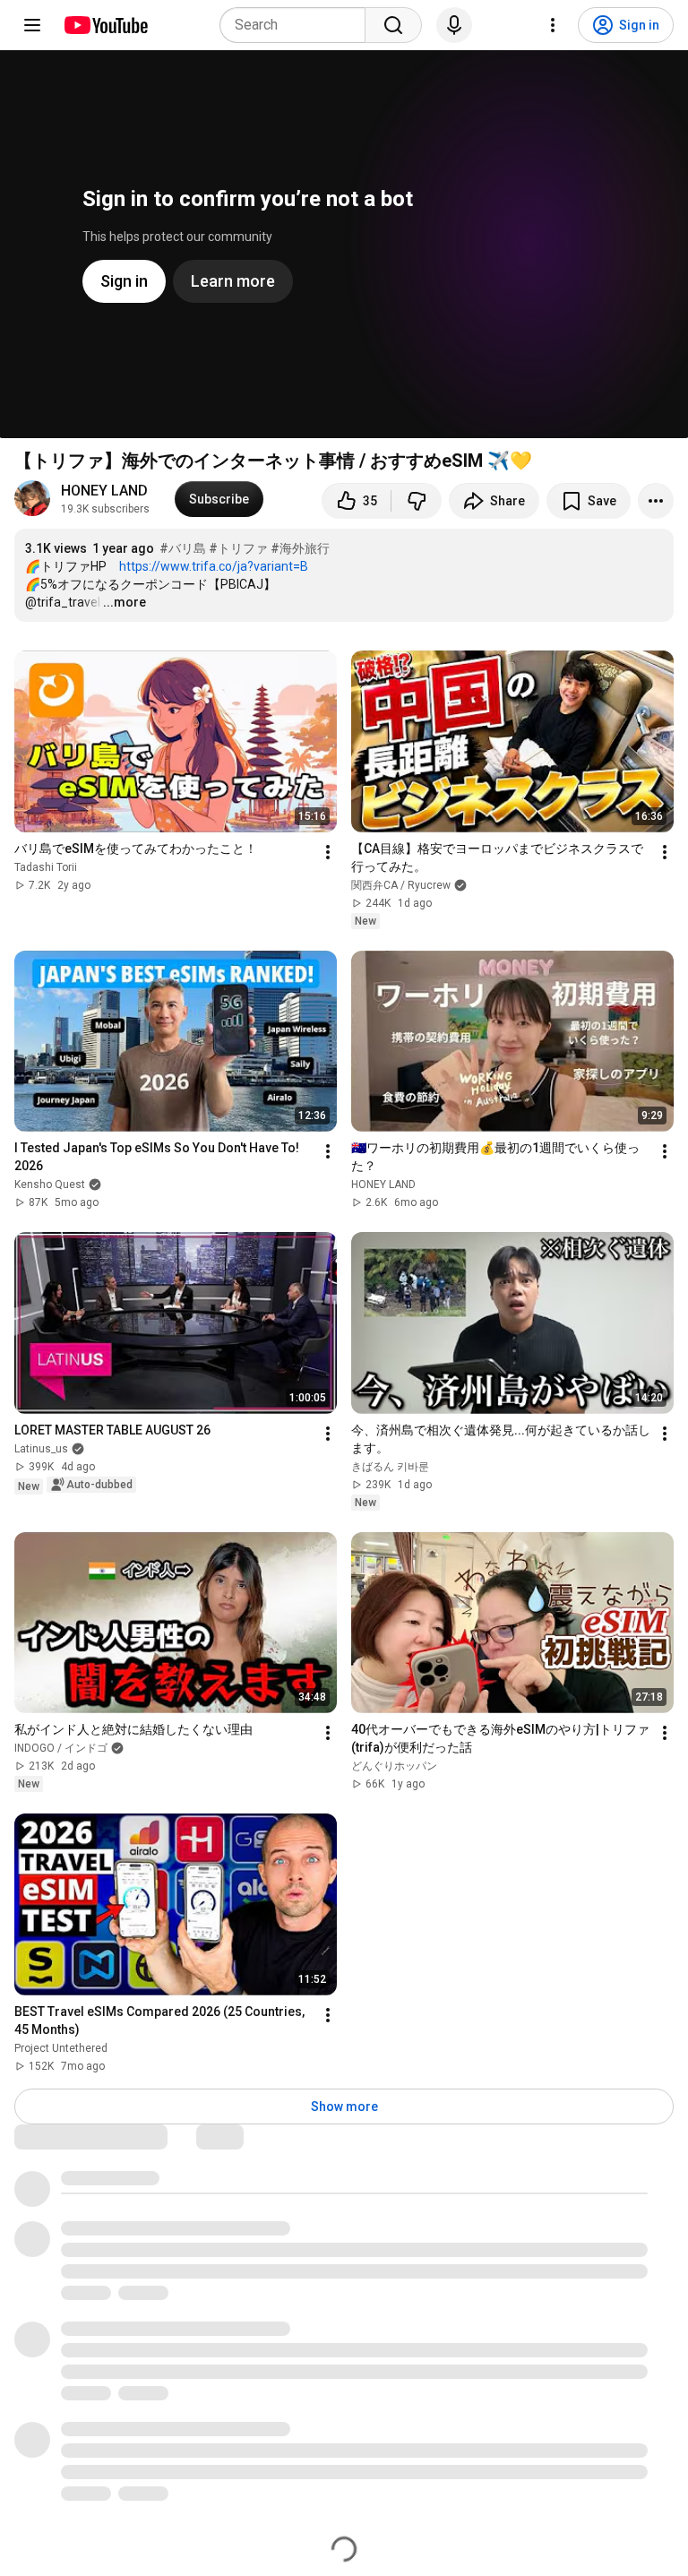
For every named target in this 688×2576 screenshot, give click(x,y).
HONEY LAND (104, 491)
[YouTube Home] (105, 25)
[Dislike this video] (417, 501)
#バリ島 (183, 548)
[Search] (393, 25)
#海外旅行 (300, 548)
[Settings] (553, 25)
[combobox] (298, 25)
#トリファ (238, 548)
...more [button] (125, 602)
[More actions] (656, 501)
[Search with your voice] (454, 25)
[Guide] (32, 25)
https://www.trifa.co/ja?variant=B (214, 566)
